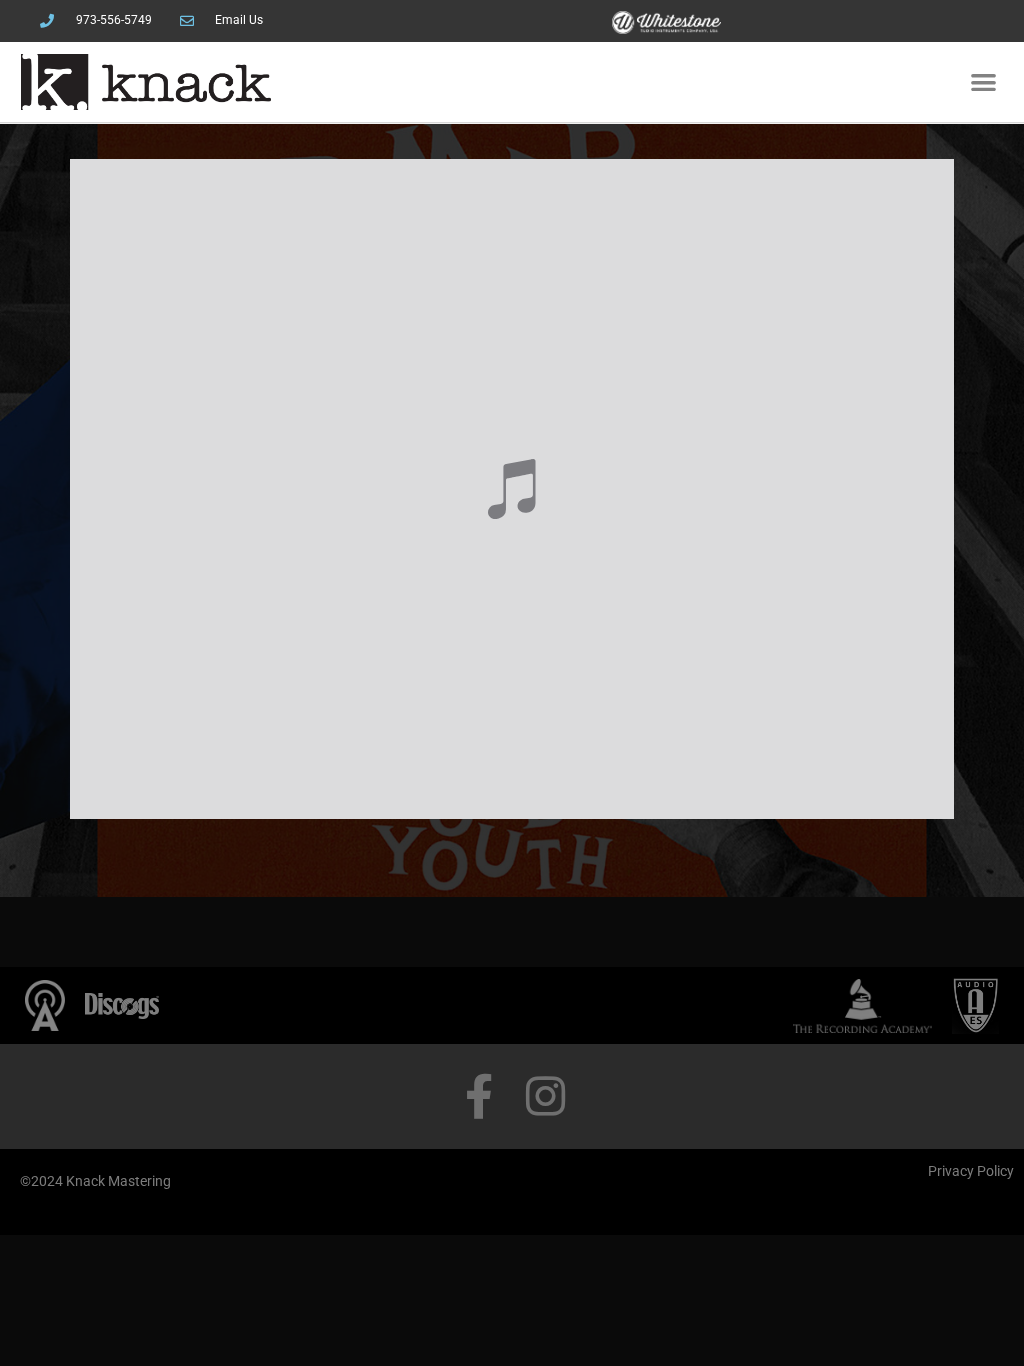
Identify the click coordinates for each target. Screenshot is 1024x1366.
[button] (983, 82)
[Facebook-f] (478, 1096)
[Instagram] (545, 1096)
